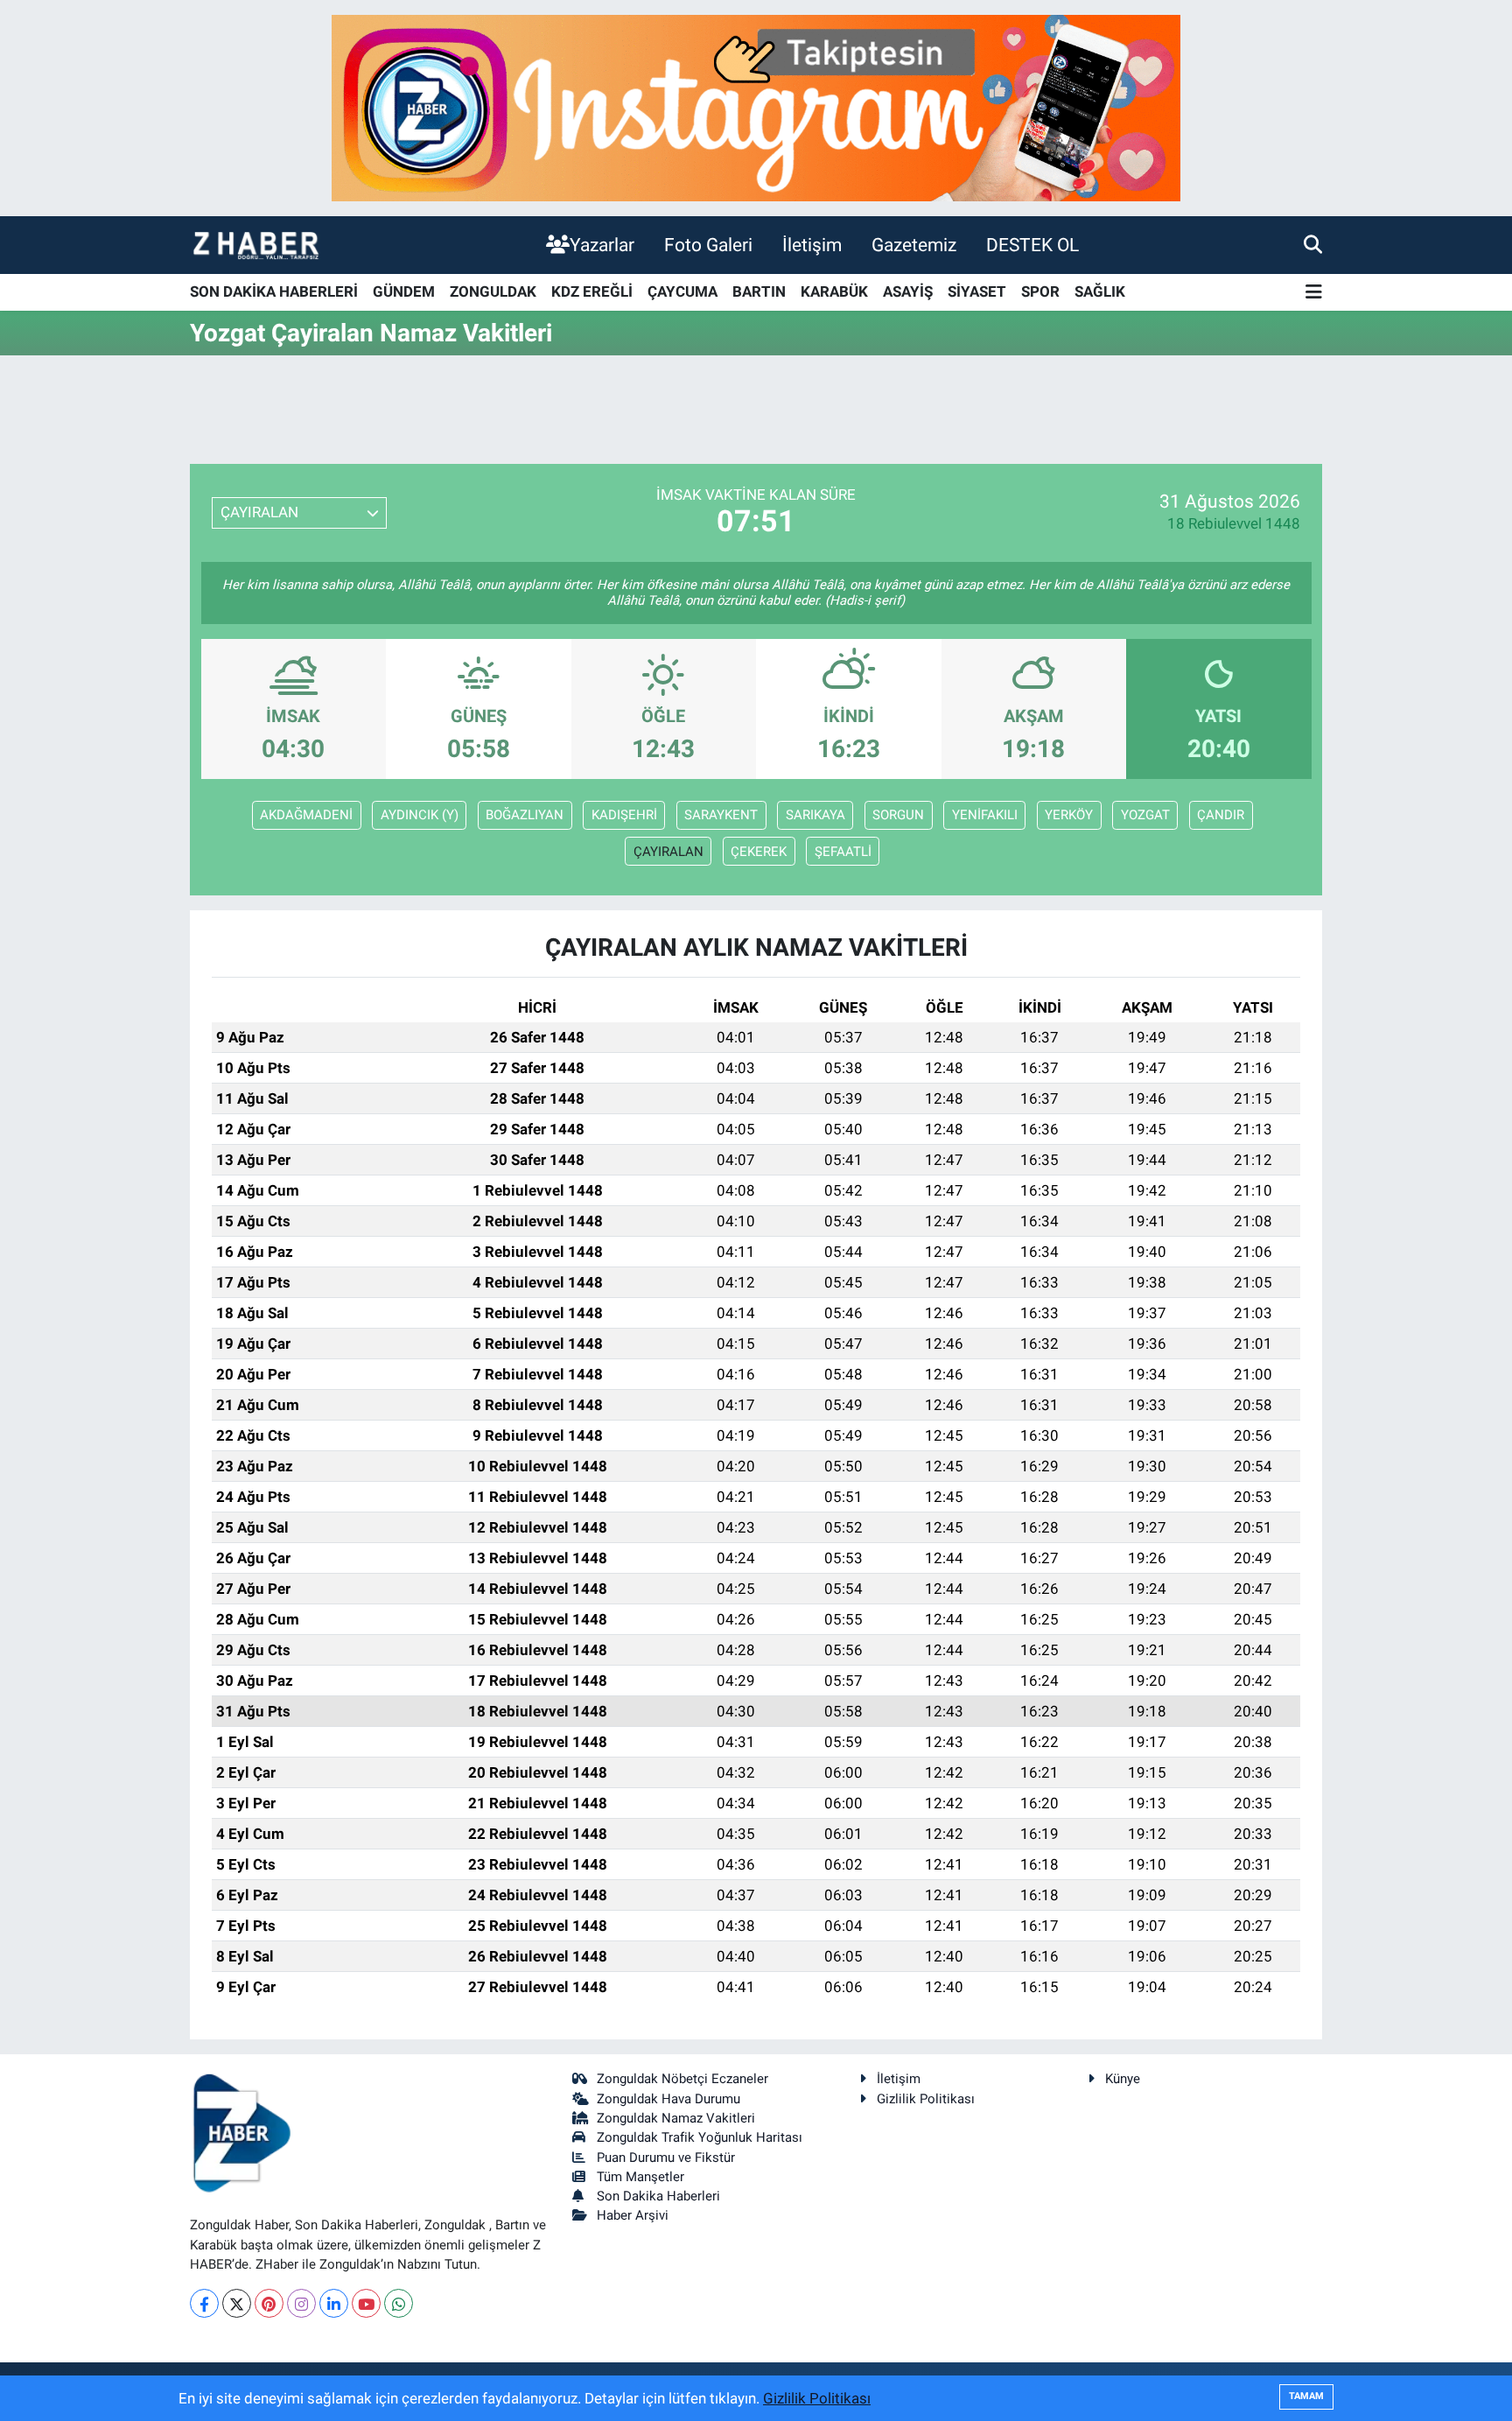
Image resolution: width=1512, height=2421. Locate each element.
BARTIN (759, 291)
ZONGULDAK (493, 291)
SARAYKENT (721, 815)
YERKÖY (1069, 815)
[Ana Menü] (1314, 293)
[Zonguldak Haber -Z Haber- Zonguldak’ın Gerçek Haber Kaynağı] (255, 245)
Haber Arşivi (633, 2215)
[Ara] (1313, 244)
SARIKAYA (815, 815)
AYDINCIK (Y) (420, 815)
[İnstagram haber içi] (756, 107)
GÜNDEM (404, 291)
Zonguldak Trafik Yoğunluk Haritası (700, 2137)
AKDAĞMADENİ (306, 815)
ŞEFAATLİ (843, 852)
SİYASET (977, 291)
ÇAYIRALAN (668, 852)
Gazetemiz (914, 245)
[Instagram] (301, 2303)
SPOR (1040, 291)
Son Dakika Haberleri (658, 2196)
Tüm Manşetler (640, 2177)
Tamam (1306, 2396)
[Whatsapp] (399, 2303)
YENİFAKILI (985, 815)
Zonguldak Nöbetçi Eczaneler (682, 2079)
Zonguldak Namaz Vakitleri (676, 2118)
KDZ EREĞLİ (592, 291)
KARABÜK (834, 291)
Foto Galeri (708, 245)
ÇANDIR (1221, 815)
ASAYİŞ (908, 291)
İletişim (812, 245)
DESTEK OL (1032, 245)
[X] (237, 2303)
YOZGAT (1145, 815)
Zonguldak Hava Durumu (668, 2099)
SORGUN (898, 815)
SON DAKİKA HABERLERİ (274, 291)
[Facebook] (204, 2303)
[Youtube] (366, 2303)
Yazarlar (602, 245)
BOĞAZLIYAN (525, 815)
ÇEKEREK (759, 852)
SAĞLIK (1100, 291)
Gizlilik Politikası (926, 2099)
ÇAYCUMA (682, 291)
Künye (1123, 2079)
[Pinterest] (269, 2303)
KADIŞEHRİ (624, 815)
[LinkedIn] (334, 2303)
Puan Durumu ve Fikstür (666, 2158)
